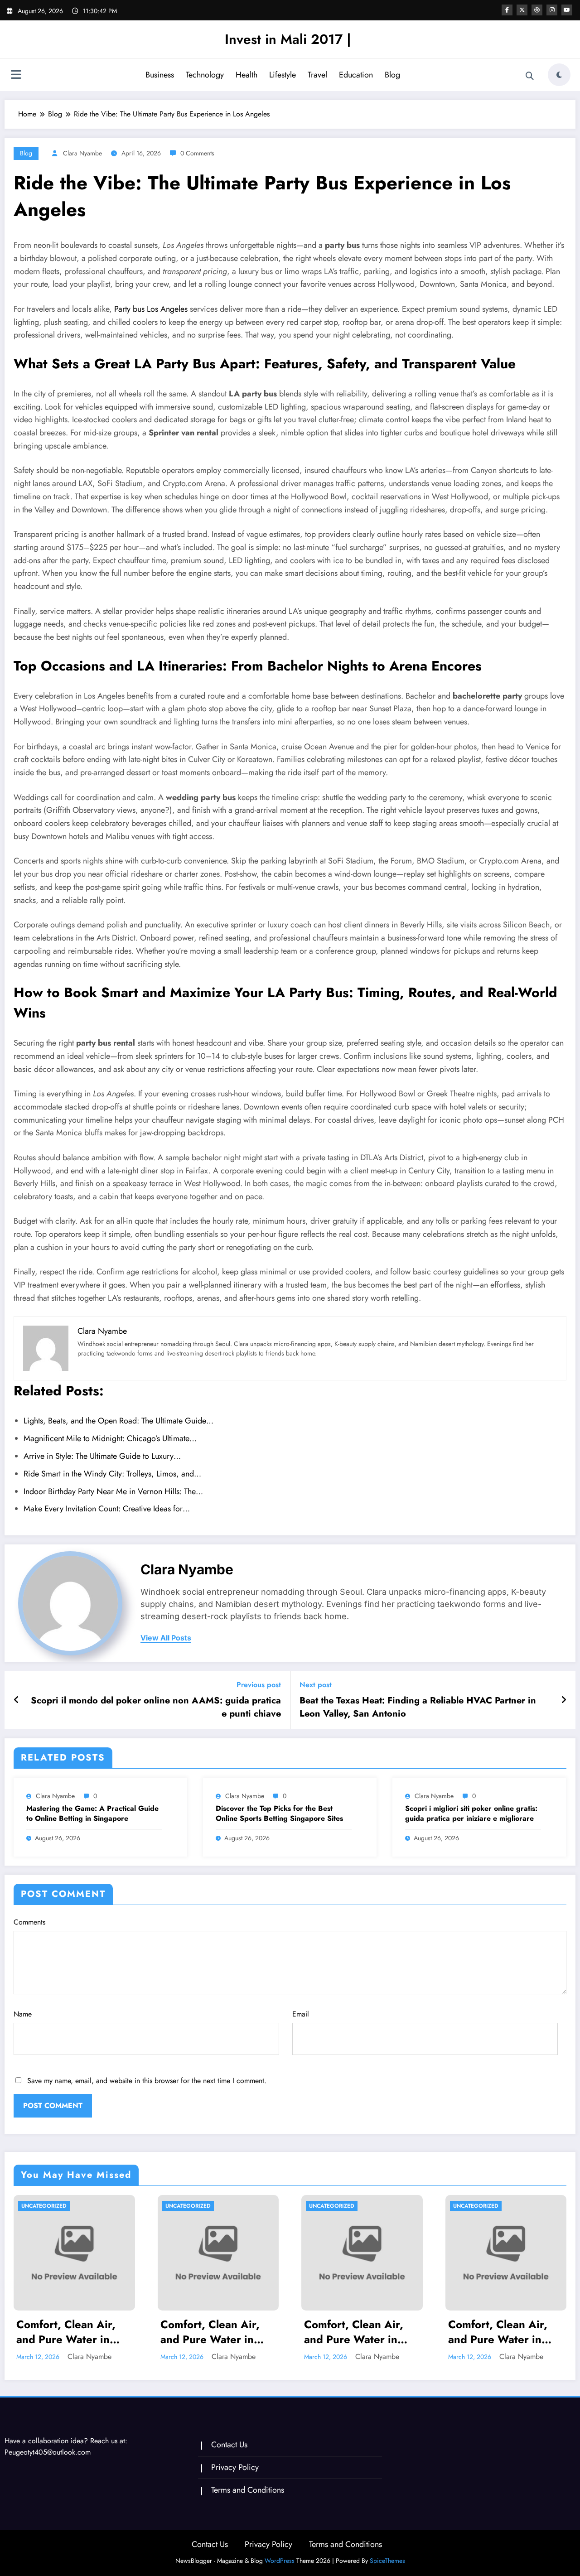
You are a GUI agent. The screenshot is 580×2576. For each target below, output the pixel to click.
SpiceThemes (387, 2561)
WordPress (280, 2561)
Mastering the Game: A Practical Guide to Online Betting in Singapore (92, 1814)
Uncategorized (44, 2206)
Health (246, 75)
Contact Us (229, 2445)
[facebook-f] (507, 10)
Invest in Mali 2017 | (288, 39)
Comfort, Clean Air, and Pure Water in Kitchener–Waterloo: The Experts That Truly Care (73, 2332)
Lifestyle (283, 75)
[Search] (530, 76)
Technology (205, 75)
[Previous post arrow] (17, 1700)
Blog (392, 75)
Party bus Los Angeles (151, 309)
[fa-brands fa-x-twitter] (522, 10)
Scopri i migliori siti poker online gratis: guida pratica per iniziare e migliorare (471, 1814)
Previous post (259, 1685)
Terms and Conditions (248, 2490)
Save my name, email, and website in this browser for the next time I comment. (147, 2081)
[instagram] (552, 10)
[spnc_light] (559, 75)
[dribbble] (537, 10)
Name (23, 2014)
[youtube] (567, 10)
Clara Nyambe (82, 153)
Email (301, 2014)
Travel (317, 75)
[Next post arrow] (564, 1700)
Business (160, 75)
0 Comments (197, 153)
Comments (29, 1922)
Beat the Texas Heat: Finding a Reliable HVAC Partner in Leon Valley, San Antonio (418, 1707)
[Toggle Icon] (16, 76)
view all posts (166, 1638)
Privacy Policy (235, 2467)
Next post (316, 1685)
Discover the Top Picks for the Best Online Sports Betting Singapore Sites (279, 1814)
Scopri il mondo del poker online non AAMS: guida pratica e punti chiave (156, 1707)
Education (356, 75)
